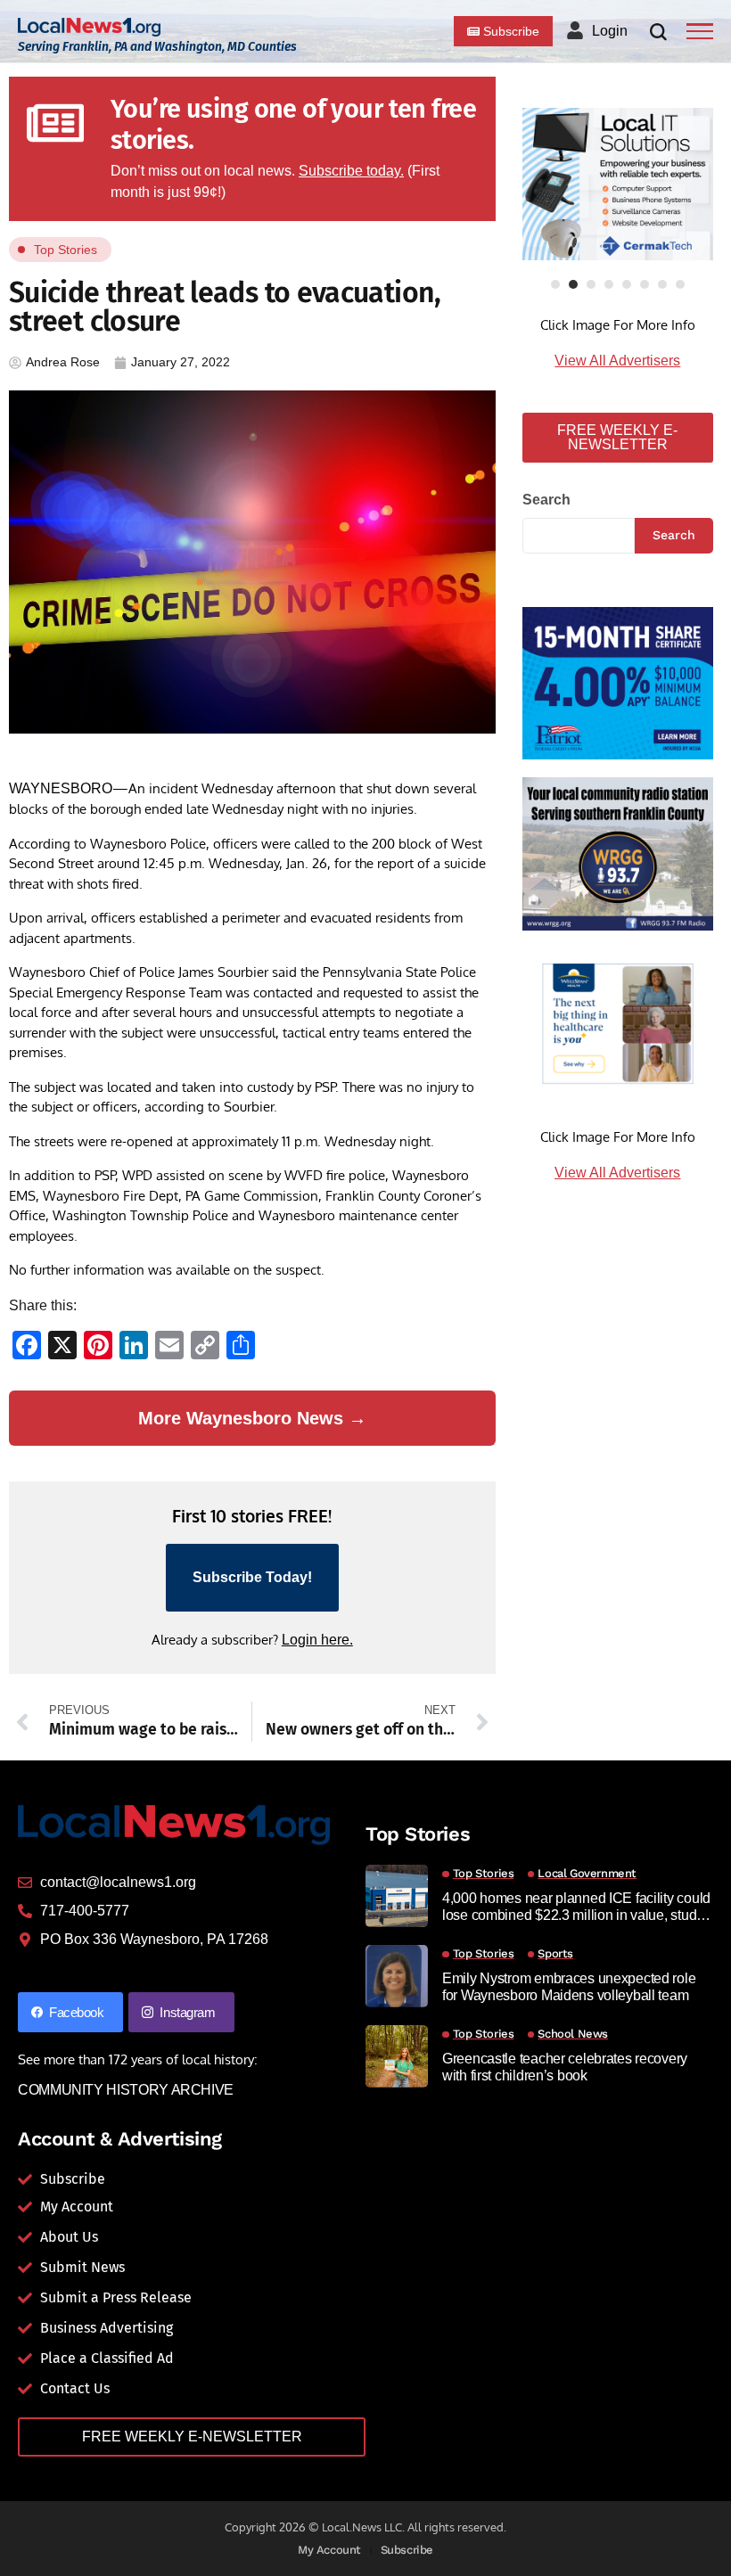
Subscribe (407, 2550)
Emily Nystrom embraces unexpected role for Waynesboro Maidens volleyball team (569, 1987)
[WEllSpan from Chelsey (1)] (618, 1024)
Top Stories (66, 250)
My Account (329, 2550)
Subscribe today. (351, 171)
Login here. (317, 1640)
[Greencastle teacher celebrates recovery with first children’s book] (397, 2056)
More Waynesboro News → (252, 1418)
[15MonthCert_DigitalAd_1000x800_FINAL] (618, 682)
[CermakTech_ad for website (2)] (618, 184)
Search (546, 500)
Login (610, 31)
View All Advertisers (617, 361)
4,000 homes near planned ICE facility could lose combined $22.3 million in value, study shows (576, 1907)
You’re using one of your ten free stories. (293, 125)
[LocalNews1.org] (89, 27)
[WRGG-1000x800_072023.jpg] (618, 853)
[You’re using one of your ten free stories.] (55, 123)
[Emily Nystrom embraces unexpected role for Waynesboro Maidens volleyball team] (397, 1976)
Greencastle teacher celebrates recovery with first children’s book (565, 2067)
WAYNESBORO (61, 788)
